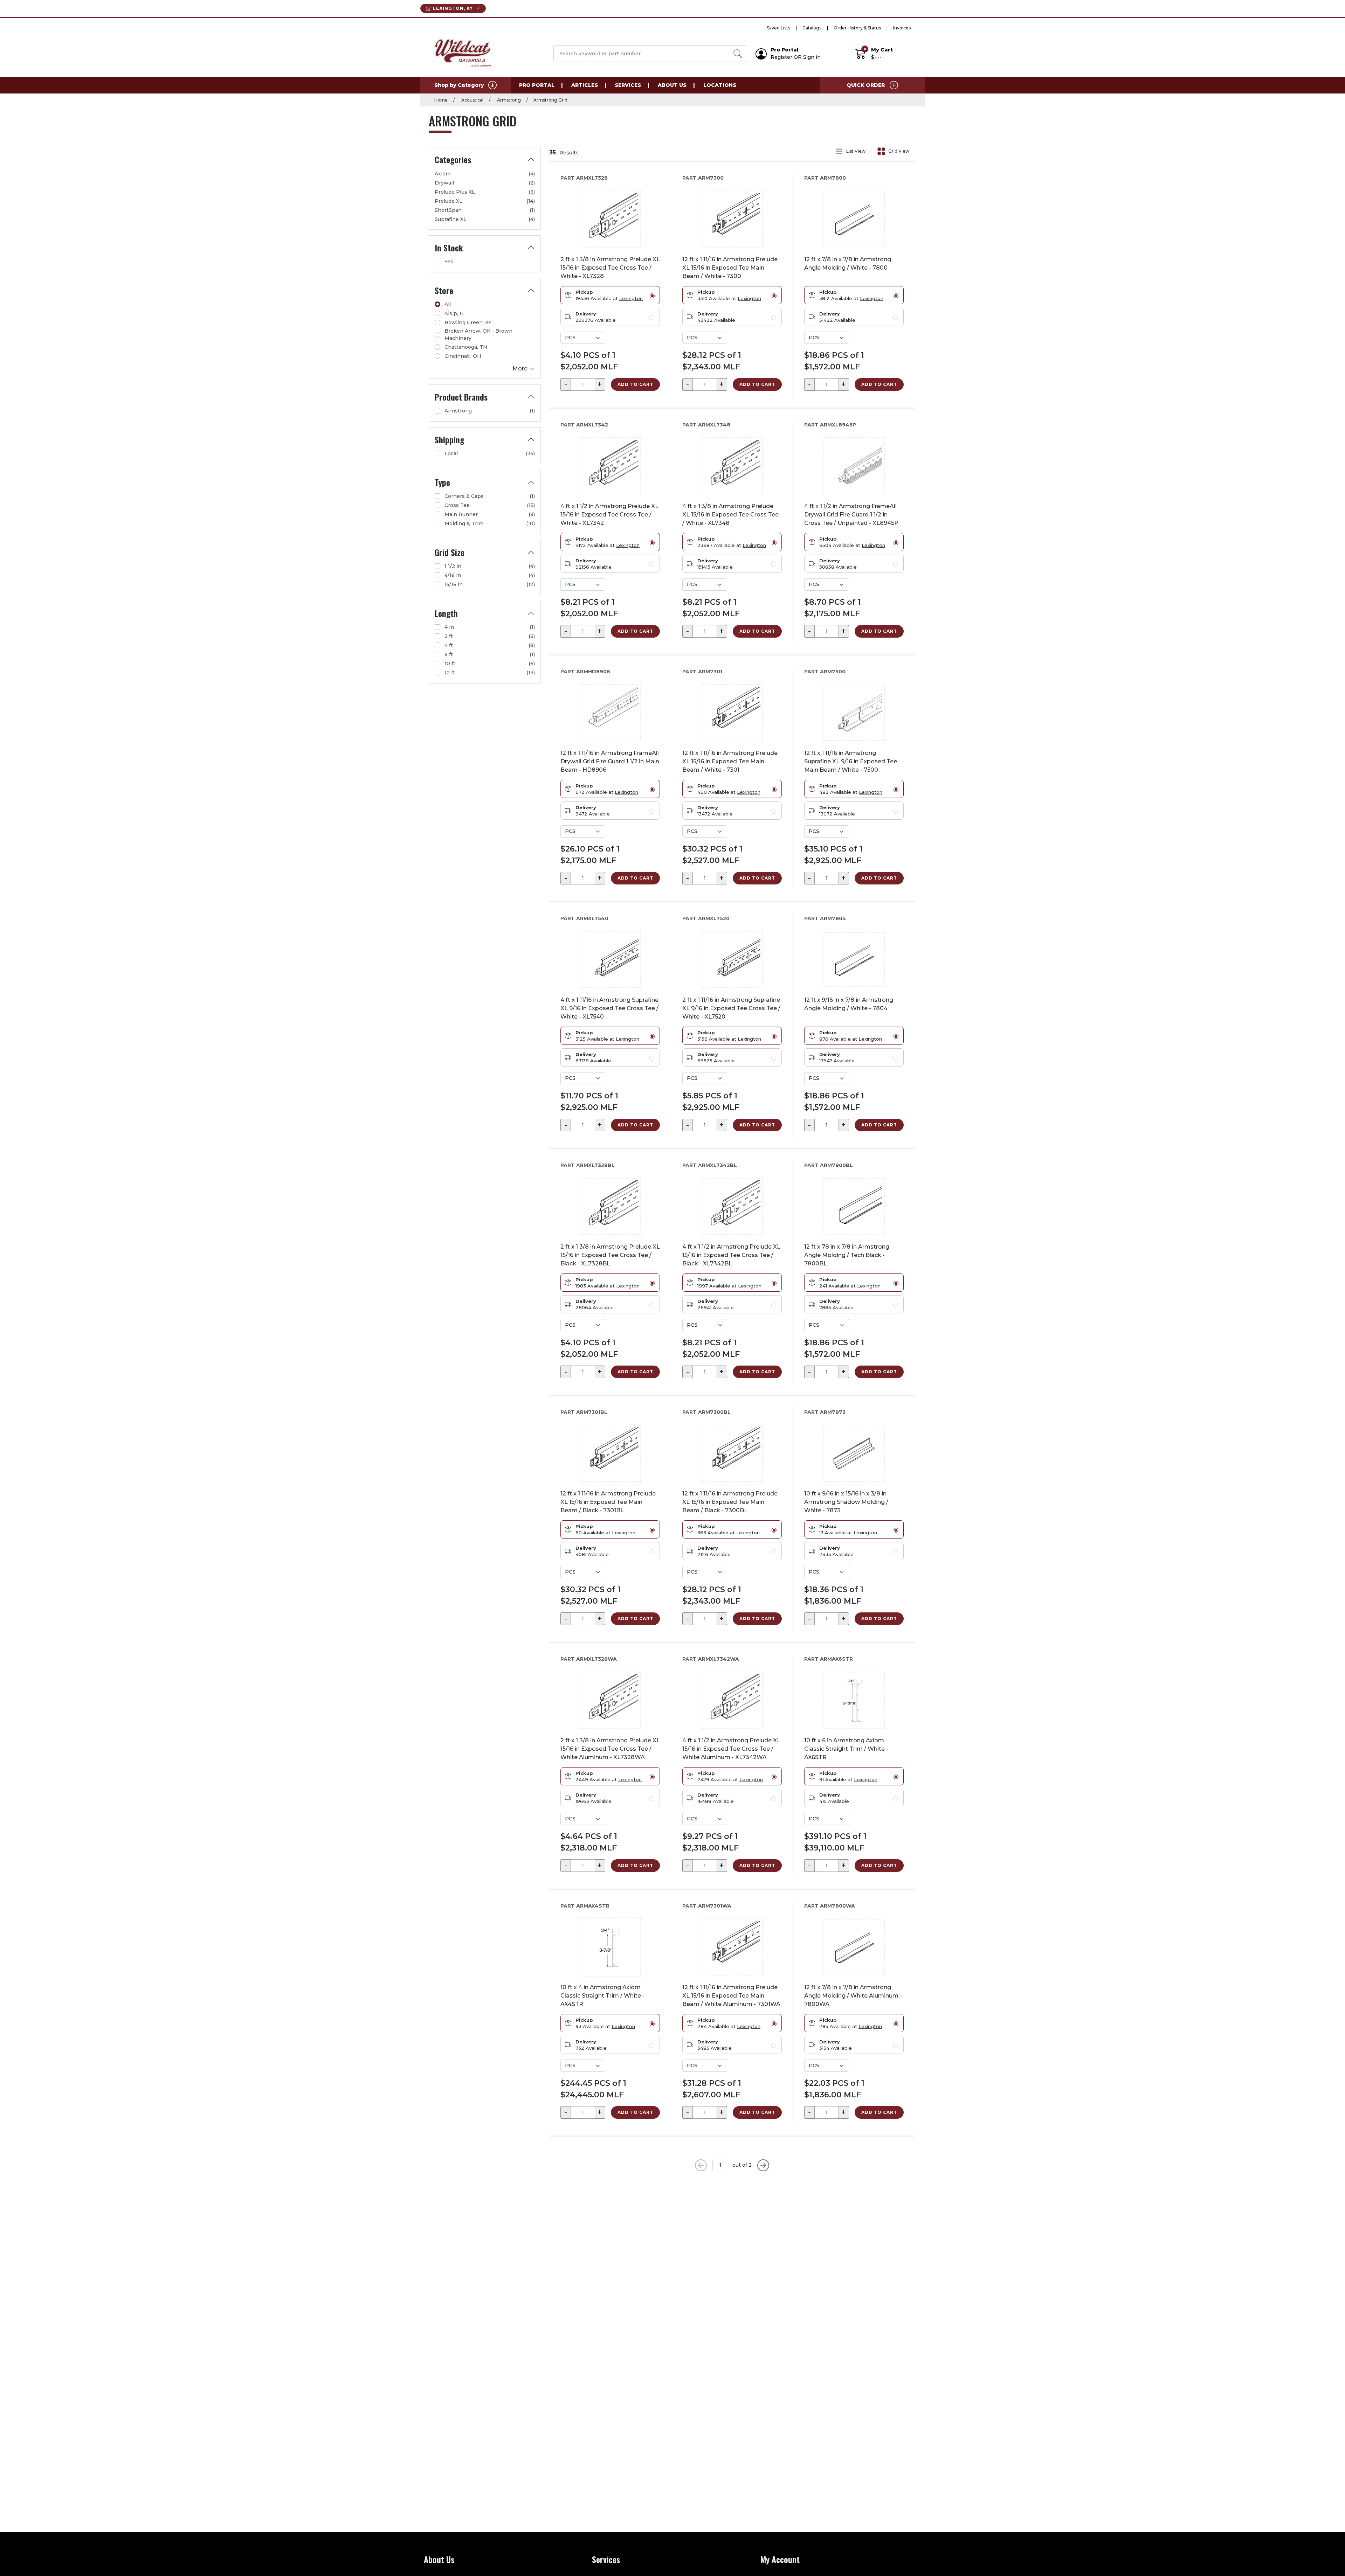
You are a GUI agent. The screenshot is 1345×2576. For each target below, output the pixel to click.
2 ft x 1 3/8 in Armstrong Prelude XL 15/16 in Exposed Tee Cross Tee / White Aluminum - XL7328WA (610, 1749)
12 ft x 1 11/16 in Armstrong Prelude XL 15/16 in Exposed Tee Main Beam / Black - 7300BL (730, 1502)
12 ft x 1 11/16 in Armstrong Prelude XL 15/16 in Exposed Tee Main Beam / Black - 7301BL (608, 1502)
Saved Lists (778, 28)
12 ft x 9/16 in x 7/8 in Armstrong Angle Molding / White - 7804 (849, 1004)
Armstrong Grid (550, 100)
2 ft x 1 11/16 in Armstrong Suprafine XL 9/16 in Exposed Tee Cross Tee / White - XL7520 (731, 1008)
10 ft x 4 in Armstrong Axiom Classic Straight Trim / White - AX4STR (602, 1996)
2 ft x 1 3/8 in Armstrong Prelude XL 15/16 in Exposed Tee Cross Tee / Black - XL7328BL (610, 1255)
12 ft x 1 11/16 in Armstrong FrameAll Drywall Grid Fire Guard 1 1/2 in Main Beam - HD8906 (610, 761)
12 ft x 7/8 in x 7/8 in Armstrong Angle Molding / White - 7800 (848, 263)
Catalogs (812, 28)
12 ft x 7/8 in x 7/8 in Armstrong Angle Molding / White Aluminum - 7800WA (853, 1996)
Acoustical (472, 100)
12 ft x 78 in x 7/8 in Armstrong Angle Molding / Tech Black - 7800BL (847, 1255)
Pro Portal (537, 85)
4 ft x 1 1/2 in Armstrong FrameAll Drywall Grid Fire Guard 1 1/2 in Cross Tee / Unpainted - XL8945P (851, 515)
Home (441, 100)
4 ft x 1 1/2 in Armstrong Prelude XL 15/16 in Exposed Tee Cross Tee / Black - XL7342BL (731, 1255)
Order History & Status (857, 28)
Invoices (902, 28)
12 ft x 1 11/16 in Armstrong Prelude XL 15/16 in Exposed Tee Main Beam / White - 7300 (730, 268)
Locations (720, 85)
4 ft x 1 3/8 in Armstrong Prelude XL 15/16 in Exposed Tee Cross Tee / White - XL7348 (730, 515)
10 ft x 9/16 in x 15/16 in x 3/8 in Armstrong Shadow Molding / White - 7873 (846, 1502)
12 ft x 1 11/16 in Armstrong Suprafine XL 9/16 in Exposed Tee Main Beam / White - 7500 (851, 761)
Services (628, 85)
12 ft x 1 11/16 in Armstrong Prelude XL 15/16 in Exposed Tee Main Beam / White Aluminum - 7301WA (731, 1996)
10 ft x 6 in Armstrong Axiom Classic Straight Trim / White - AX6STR (846, 1749)
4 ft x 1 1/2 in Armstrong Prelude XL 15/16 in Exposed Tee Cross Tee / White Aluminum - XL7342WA (731, 1749)
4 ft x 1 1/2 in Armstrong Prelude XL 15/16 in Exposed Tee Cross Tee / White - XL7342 (609, 515)
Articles (585, 85)
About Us (672, 85)
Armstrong (508, 100)
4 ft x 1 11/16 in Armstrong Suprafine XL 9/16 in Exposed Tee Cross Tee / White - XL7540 (609, 1008)
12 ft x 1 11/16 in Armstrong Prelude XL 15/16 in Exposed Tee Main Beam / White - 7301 (730, 761)
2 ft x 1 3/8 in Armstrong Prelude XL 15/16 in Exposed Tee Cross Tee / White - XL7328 (610, 268)
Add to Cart (635, 384)
